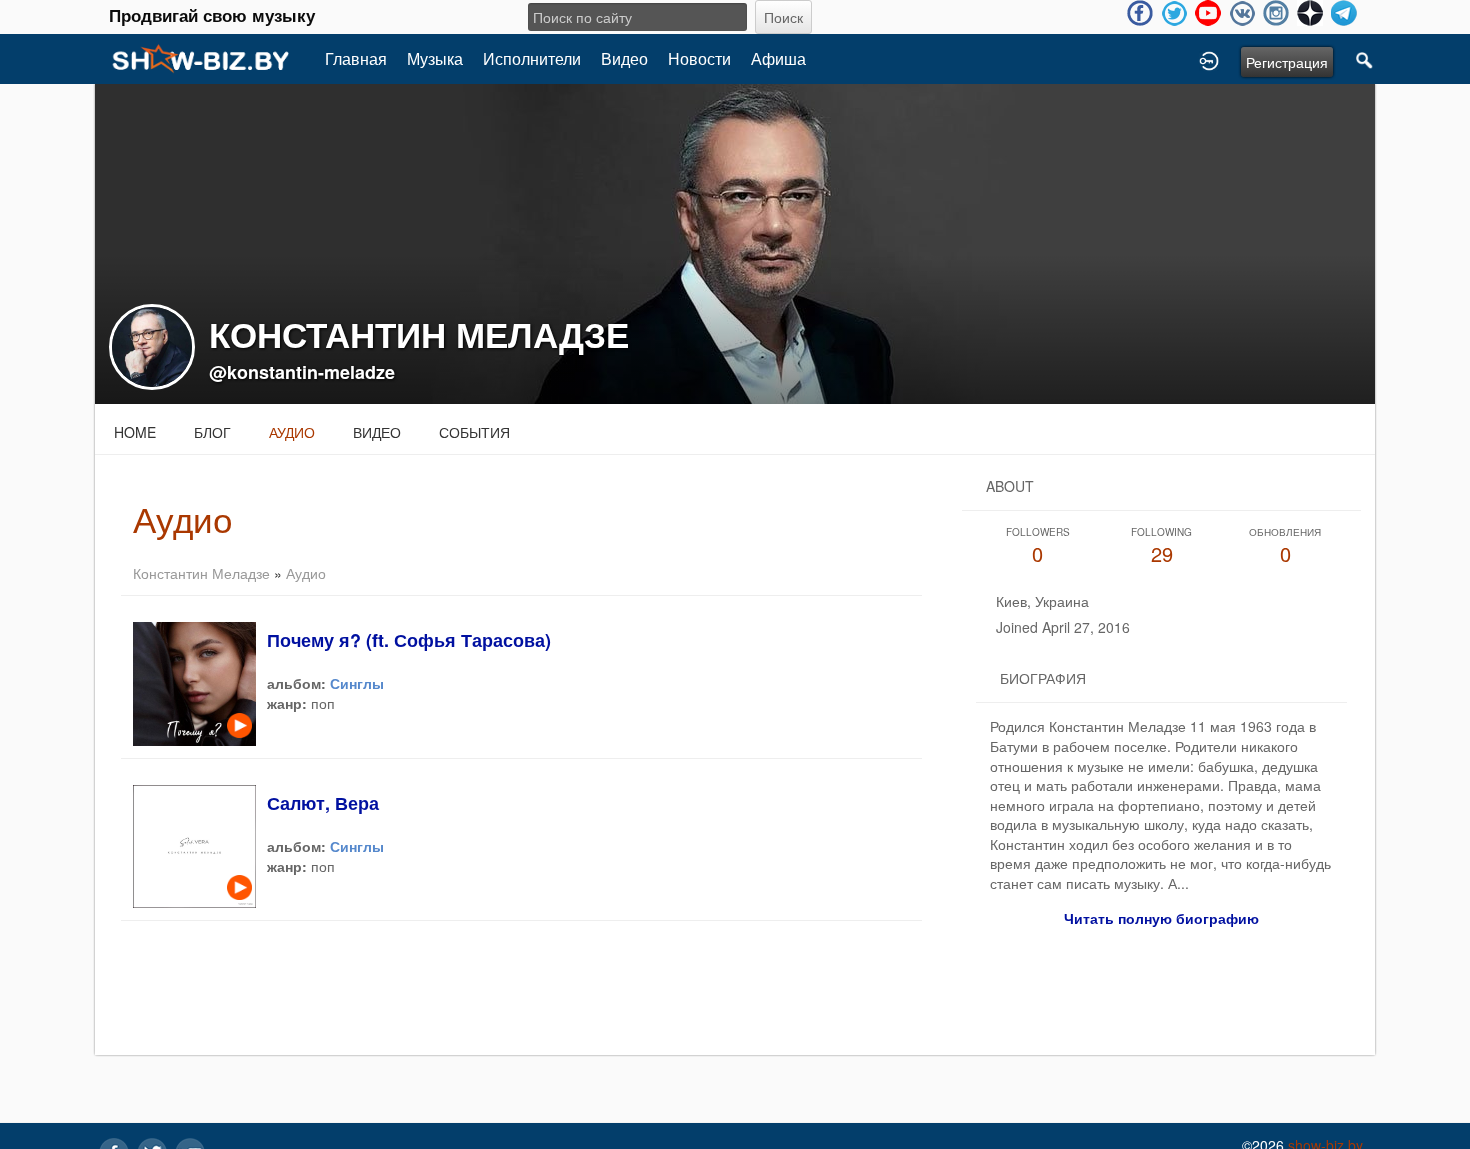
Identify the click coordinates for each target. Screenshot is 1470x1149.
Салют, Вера (323, 803)
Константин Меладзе (201, 573)
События (474, 432)
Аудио (292, 432)
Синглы (357, 683)
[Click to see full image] (735, 242)
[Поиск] (1365, 59)
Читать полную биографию (1161, 918)
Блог (212, 432)
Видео (624, 58)
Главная (356, 58)
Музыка (435, 58)
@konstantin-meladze (302, 372)
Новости (699, 58)
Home (135, 432)
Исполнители (532, 58)
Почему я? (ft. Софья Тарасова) (409, 640)
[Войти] (1209, 59)
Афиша (778, 58)
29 (1161, 546)
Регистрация (1287, 62)
